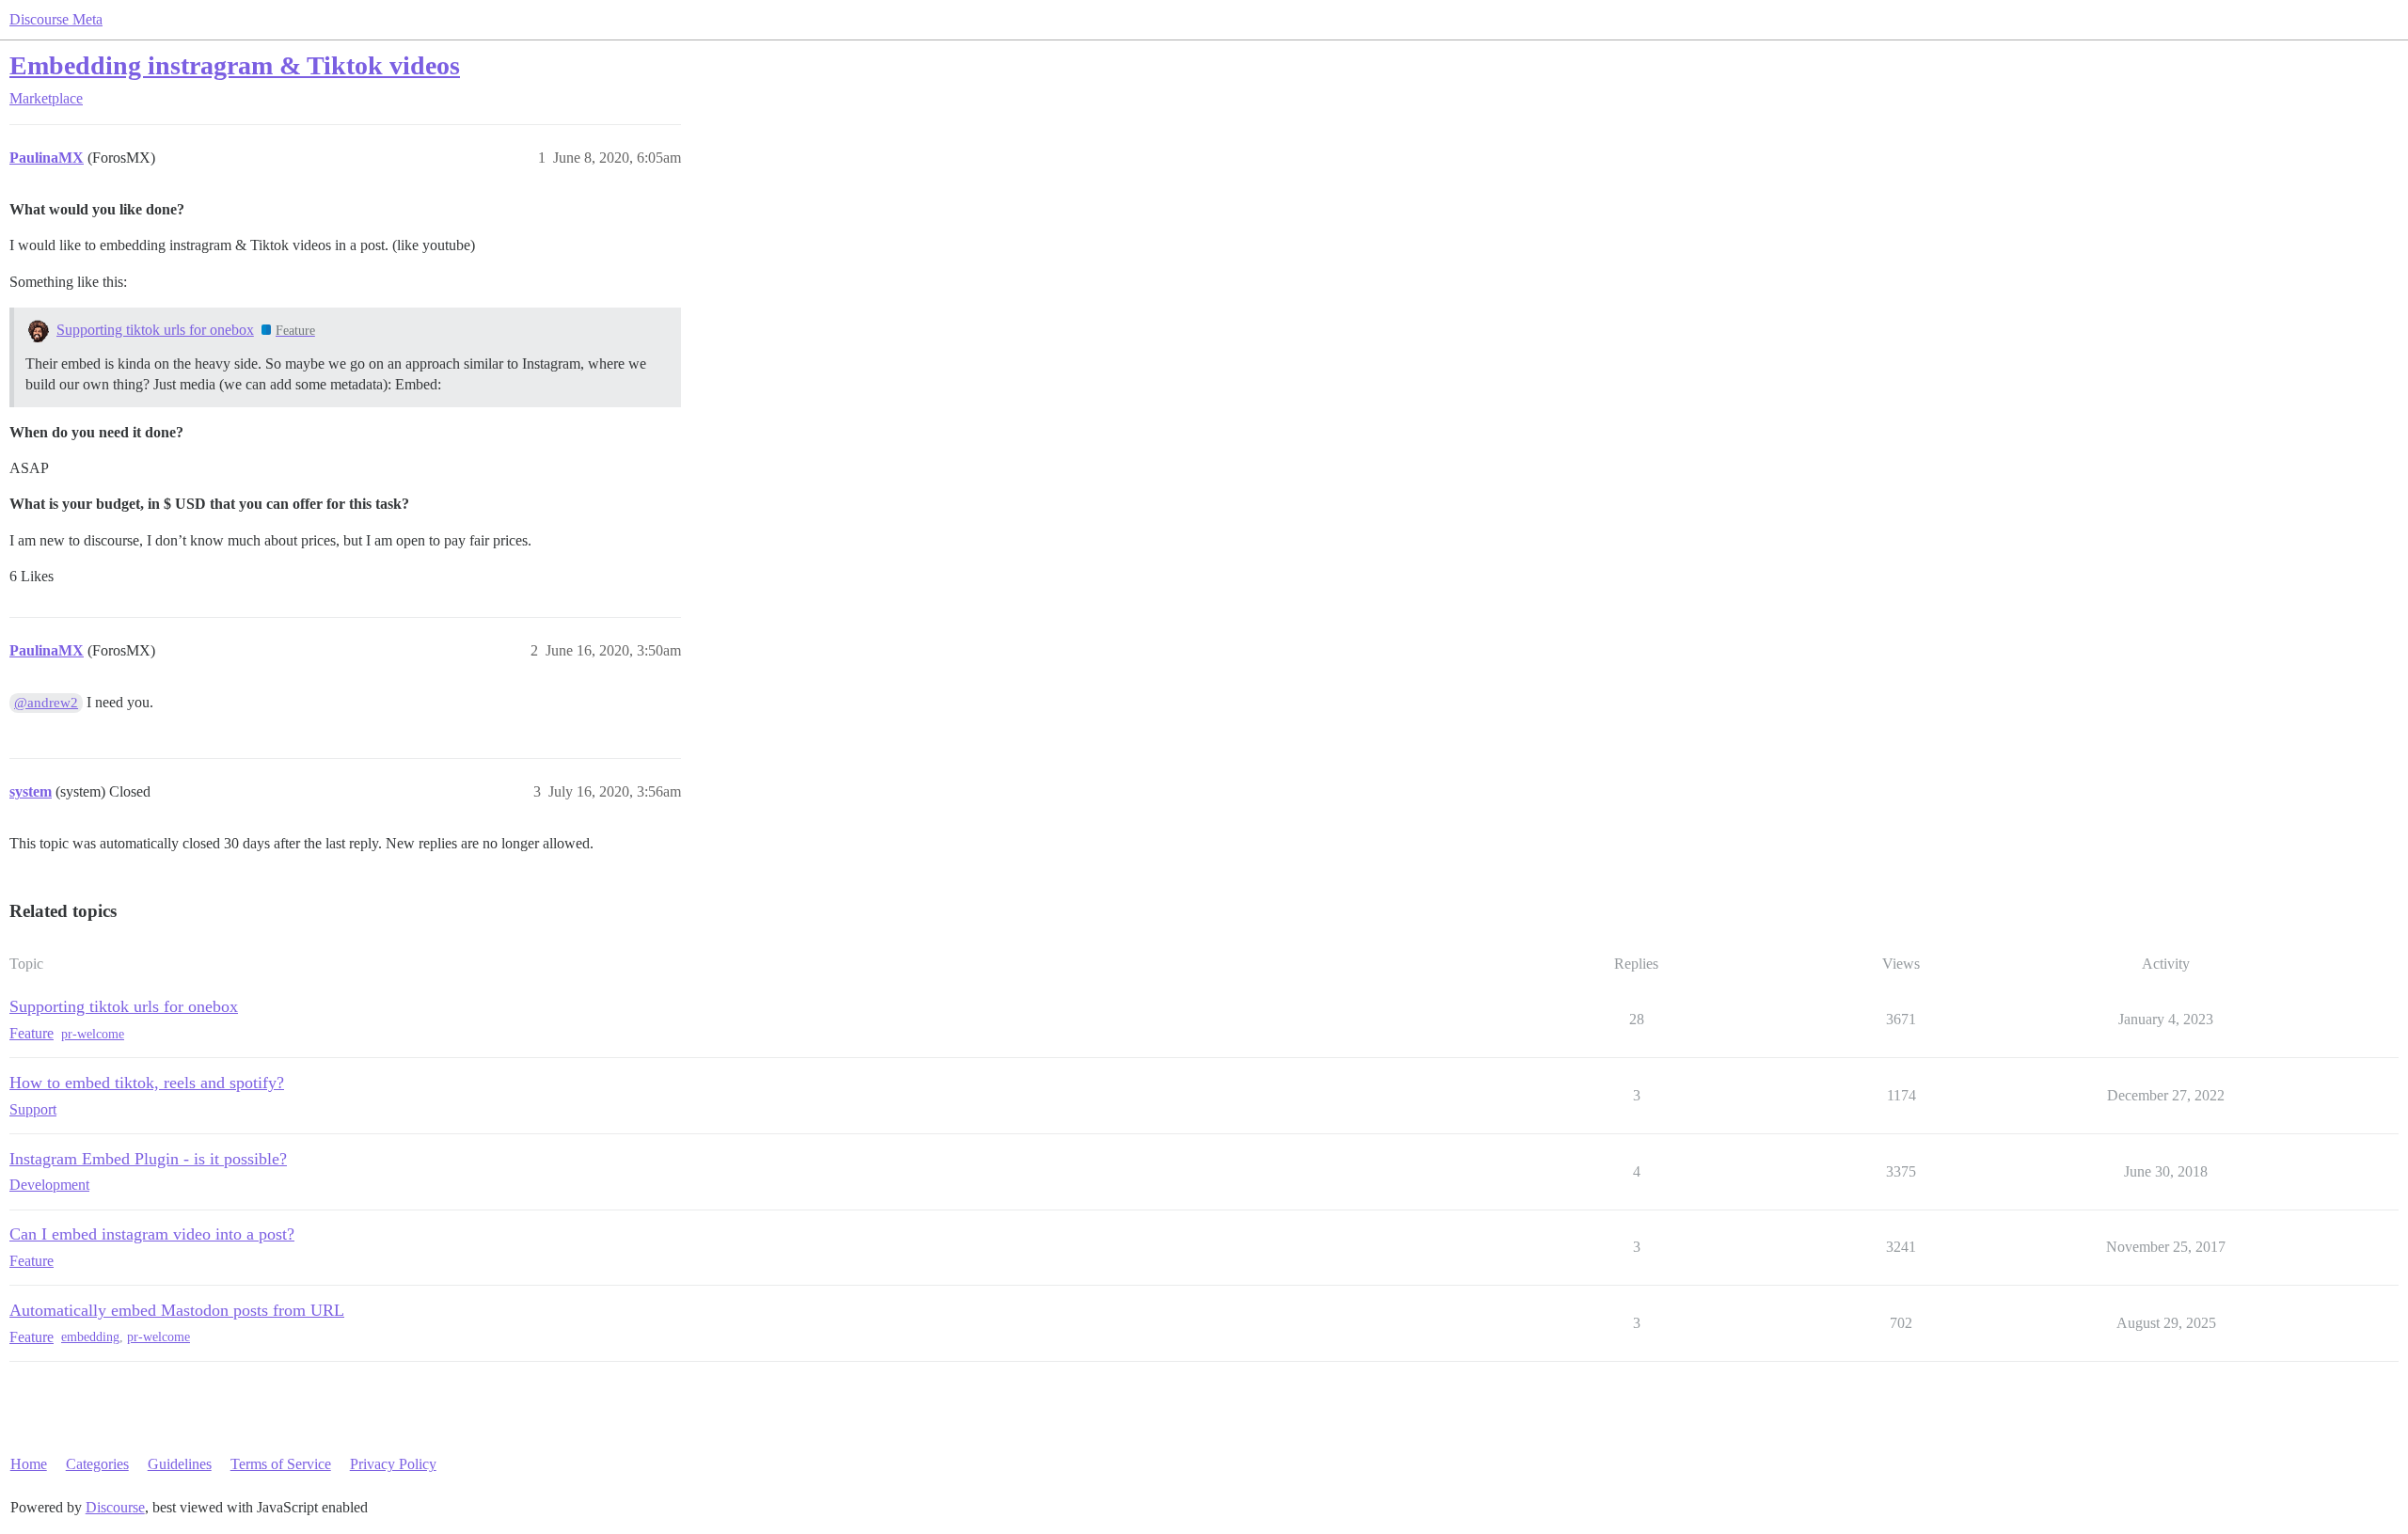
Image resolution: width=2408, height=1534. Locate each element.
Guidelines (180, 1464)
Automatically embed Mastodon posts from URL (177, 1310)
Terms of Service (281, 1464)
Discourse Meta (56, 19)
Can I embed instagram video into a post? (152, 1234)
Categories (97, 1464)
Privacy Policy (393, 1464)
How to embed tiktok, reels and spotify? (147, 1083)
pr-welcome (93, 1034)
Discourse (115, 1507)
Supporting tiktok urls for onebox (155, 330)
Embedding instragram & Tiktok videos (235, 65)
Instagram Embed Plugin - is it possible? (148, 1159)
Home (29, 1464)
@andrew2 (46, 703)
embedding (90, 1337)
